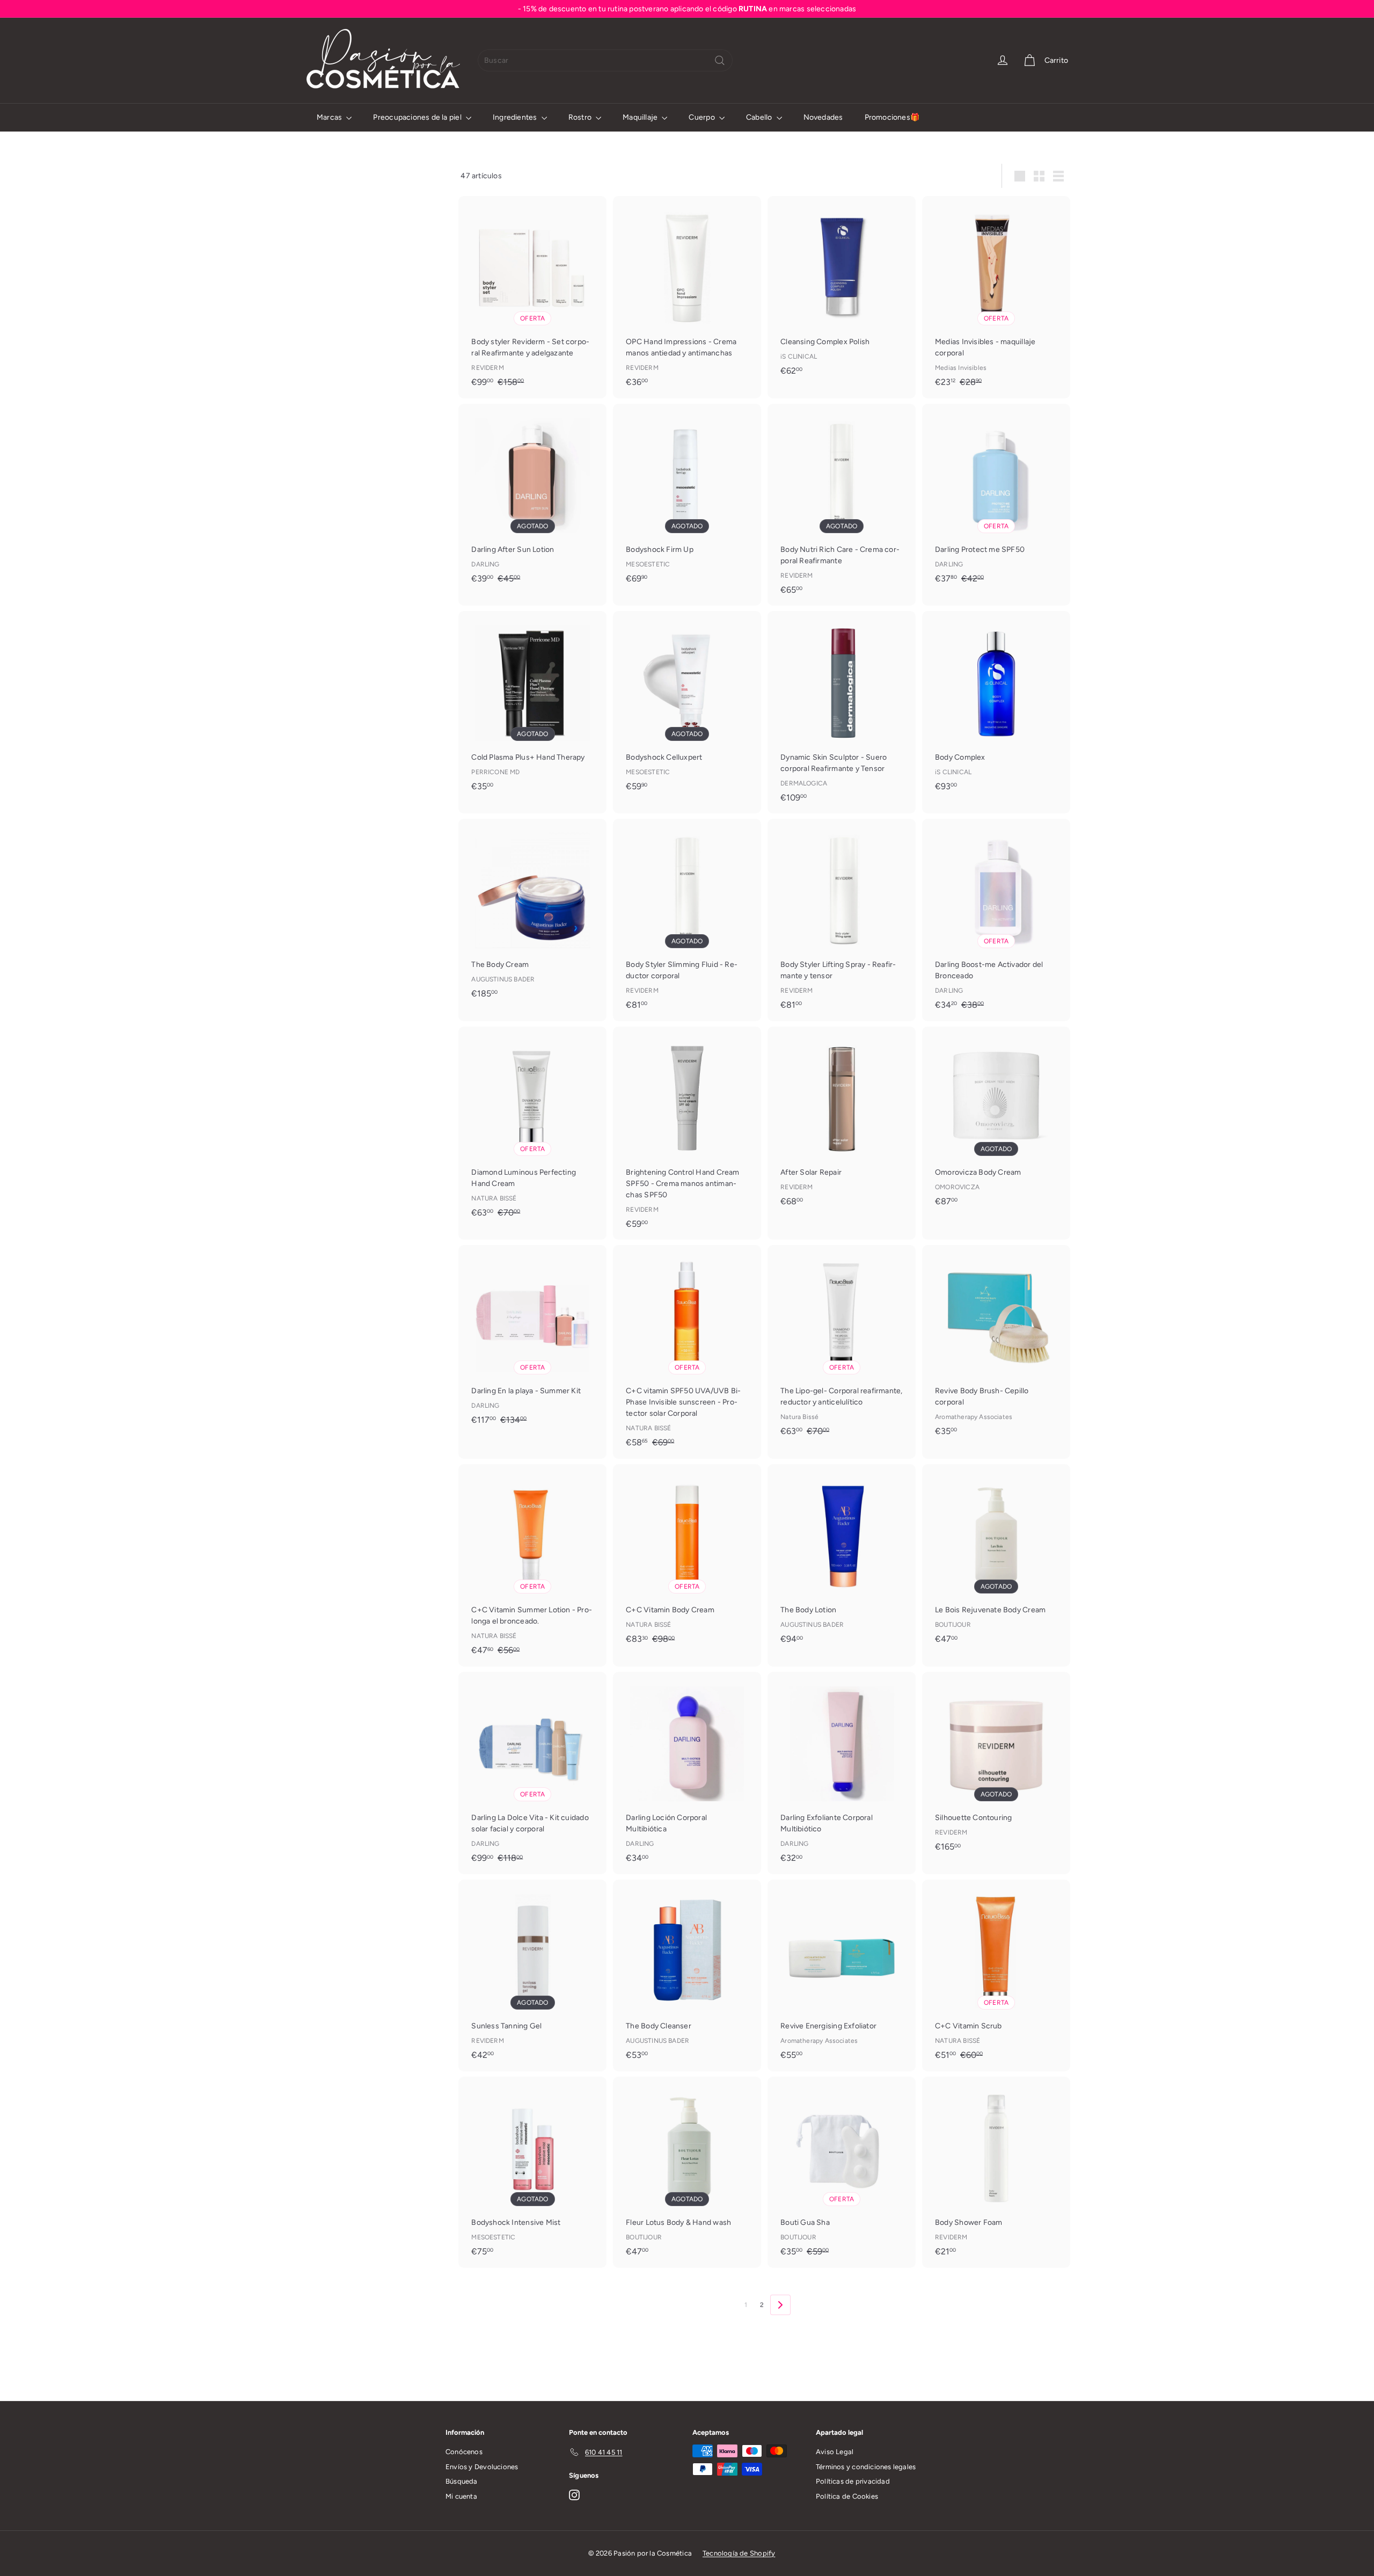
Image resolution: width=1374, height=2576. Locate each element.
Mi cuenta (461, 2496)
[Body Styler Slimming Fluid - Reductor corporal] (687, 920)
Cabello (760, 117)
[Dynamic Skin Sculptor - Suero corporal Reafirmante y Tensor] (842, 712)
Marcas (330, 117)
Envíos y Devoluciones (482, 2467)
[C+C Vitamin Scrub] (996, 1975)
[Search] (720, 60)
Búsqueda (462, 2481)
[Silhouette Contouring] (996, 1767)
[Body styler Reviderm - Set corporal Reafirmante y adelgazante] (532, 297)
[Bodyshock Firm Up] (687, 499)
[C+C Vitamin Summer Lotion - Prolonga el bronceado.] (532, 1565)
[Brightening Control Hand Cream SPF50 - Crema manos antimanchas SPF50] (687, 1133)
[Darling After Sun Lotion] (532, 499)
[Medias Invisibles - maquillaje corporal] (996, 297)
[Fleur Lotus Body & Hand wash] (687, 2172)
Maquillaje (641, 117)
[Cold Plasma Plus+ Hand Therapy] (532, 706)
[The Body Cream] (532, 914)
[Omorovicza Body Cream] (996, 1122)
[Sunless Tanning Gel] (532, 1975)
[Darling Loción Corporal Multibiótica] (687, 1773)
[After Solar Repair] (842, 1122)
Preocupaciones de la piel (418, 117)
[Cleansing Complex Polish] (842, 291)
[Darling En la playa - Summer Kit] (532, 1341)
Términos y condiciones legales (866, 2467)
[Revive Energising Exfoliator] (842, 1975)
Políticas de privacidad (853, 2481)
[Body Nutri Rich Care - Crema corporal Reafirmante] (842, 505)
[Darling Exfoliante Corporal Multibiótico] (842, 1773)
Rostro (581, 117)
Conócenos (464, 2452)
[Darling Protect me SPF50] (996, 499)
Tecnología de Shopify (739, 2553)
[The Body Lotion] (842, 1559)
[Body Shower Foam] (996, 2172)
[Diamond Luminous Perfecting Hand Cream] (532, 1128)
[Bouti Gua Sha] (842, 2172)
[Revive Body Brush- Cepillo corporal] (996, 1346)
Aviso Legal (835, 2452)
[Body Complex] (996, 706)
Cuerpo (702, 117)
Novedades (823, 117)
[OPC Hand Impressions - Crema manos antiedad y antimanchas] (687, 297)
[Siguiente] (780, 2305)
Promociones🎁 (892, 117)
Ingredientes (516, 117)
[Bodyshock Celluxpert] (687, 706)
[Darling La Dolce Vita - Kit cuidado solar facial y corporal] (532, 1773)
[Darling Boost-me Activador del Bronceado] (996, 920)
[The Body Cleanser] (687, 1975)
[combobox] (605, 60)
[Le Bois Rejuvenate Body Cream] (996, 1559)
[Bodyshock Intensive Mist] (532, 2172)
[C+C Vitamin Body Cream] (687, 1560)
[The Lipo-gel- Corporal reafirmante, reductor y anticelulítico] (842, 1346)
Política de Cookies (847, 2496)
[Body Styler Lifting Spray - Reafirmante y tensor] (842, 920)
